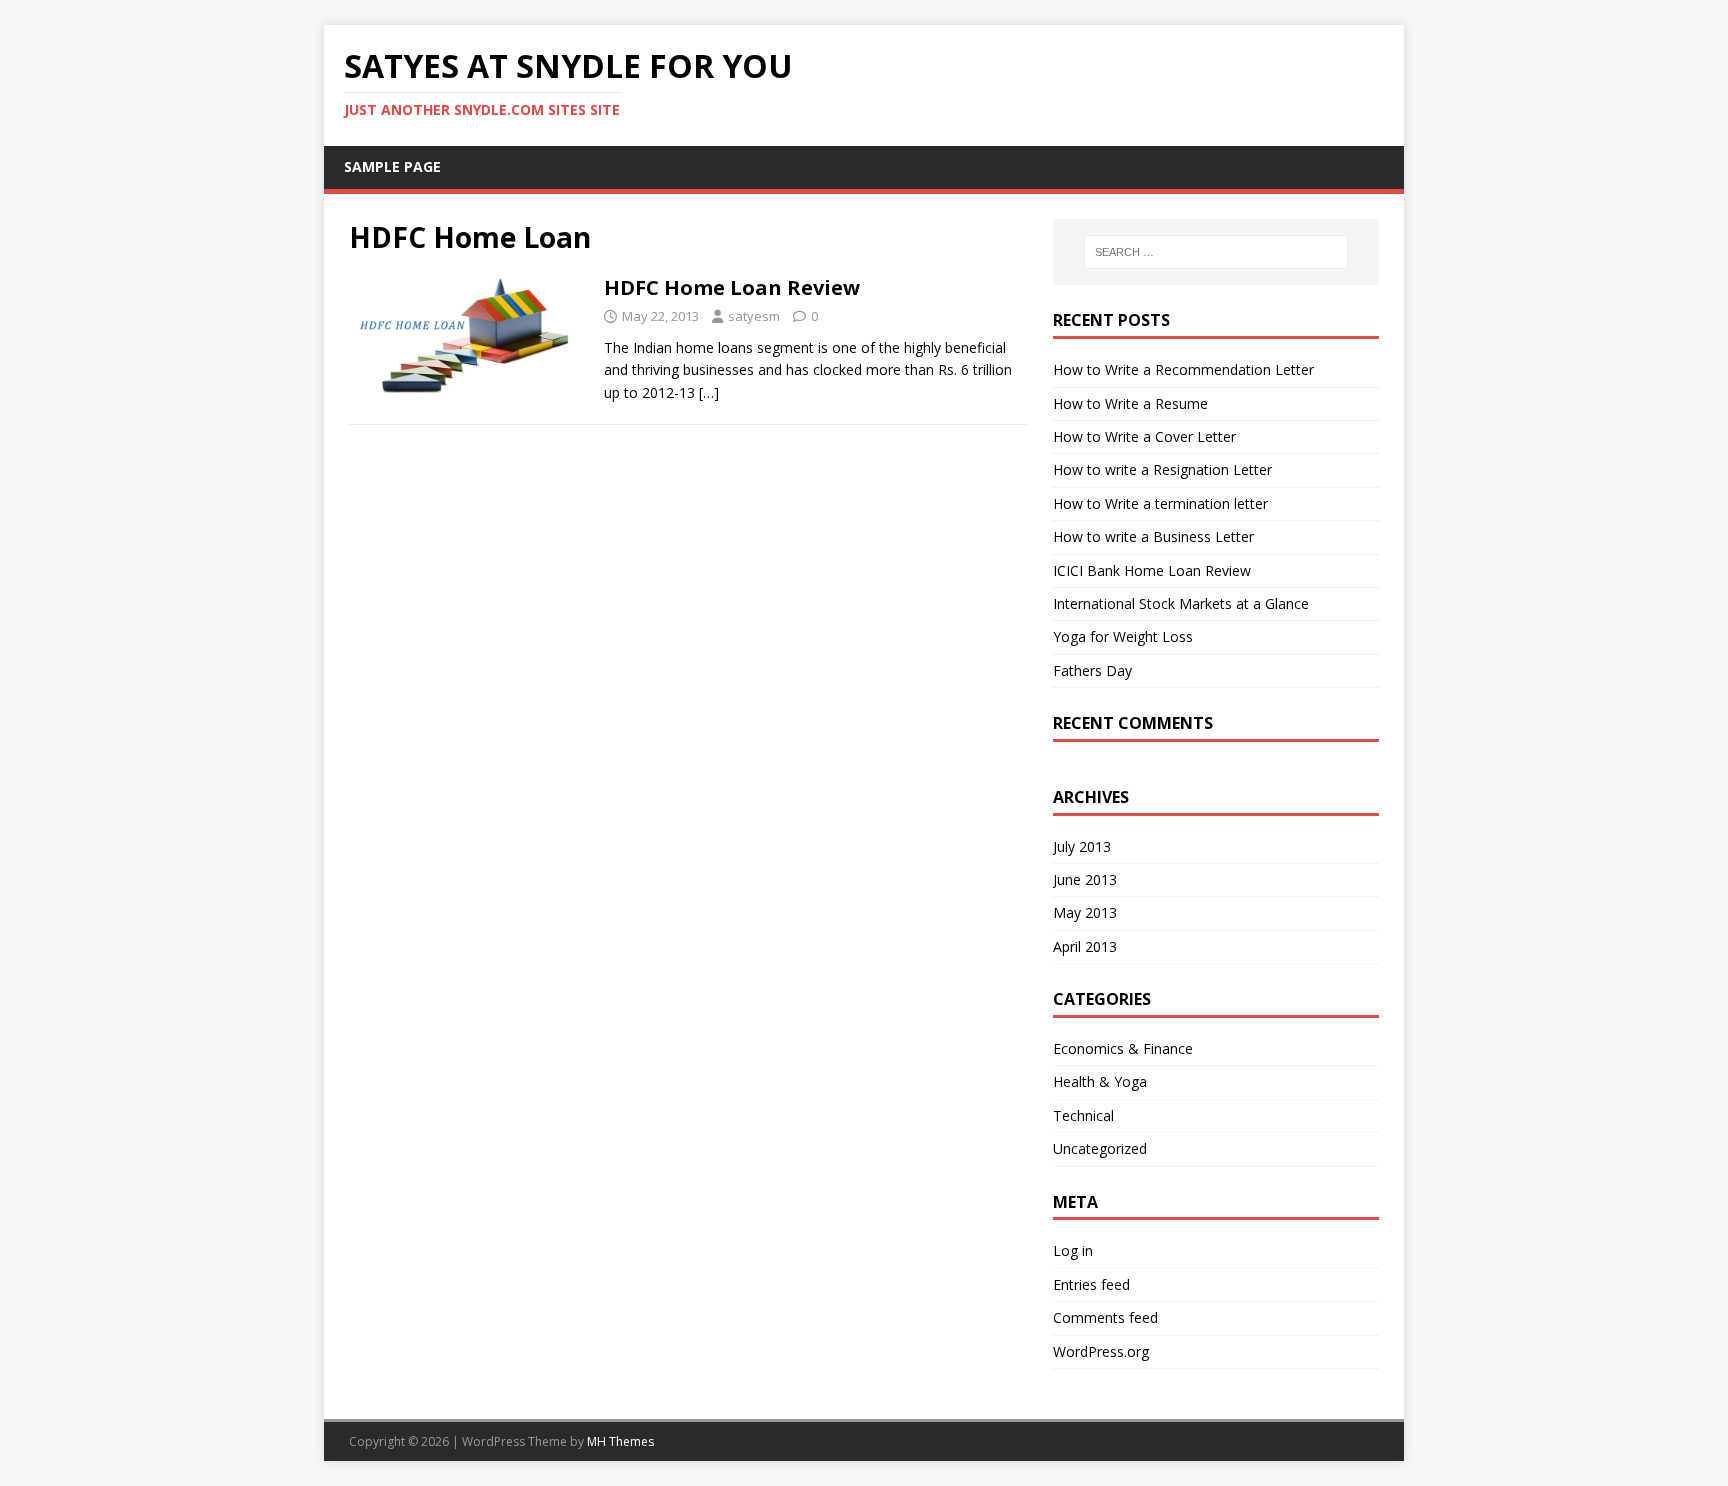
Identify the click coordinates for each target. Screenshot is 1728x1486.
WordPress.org (1101, 1351)
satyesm (754, 316)
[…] (709, 392)
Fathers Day (1092, 670)
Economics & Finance (1123, 1048)
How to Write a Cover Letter (1144, 436)
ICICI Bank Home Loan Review (1152, 570)
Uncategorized (1100, 1148)
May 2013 (1085, 912)
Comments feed (1105, 1317)
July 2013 (1082, 846)
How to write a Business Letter (1153, 536)
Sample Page (392, 166)
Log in (1073, 1250)
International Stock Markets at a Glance (1181, 603)
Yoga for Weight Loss (1123, 636)
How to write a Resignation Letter (1162, 469)
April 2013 (1085, 946)
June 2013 (1085, 879)
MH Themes (620, 1441)
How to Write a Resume (1130, 403)
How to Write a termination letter (1160, 503)
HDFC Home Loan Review (732, 287)
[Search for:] (1216, 252)
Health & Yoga (1100, 1081)
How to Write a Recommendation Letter (1183, 369)
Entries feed (1091, 1284)
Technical (1083, 1115)
